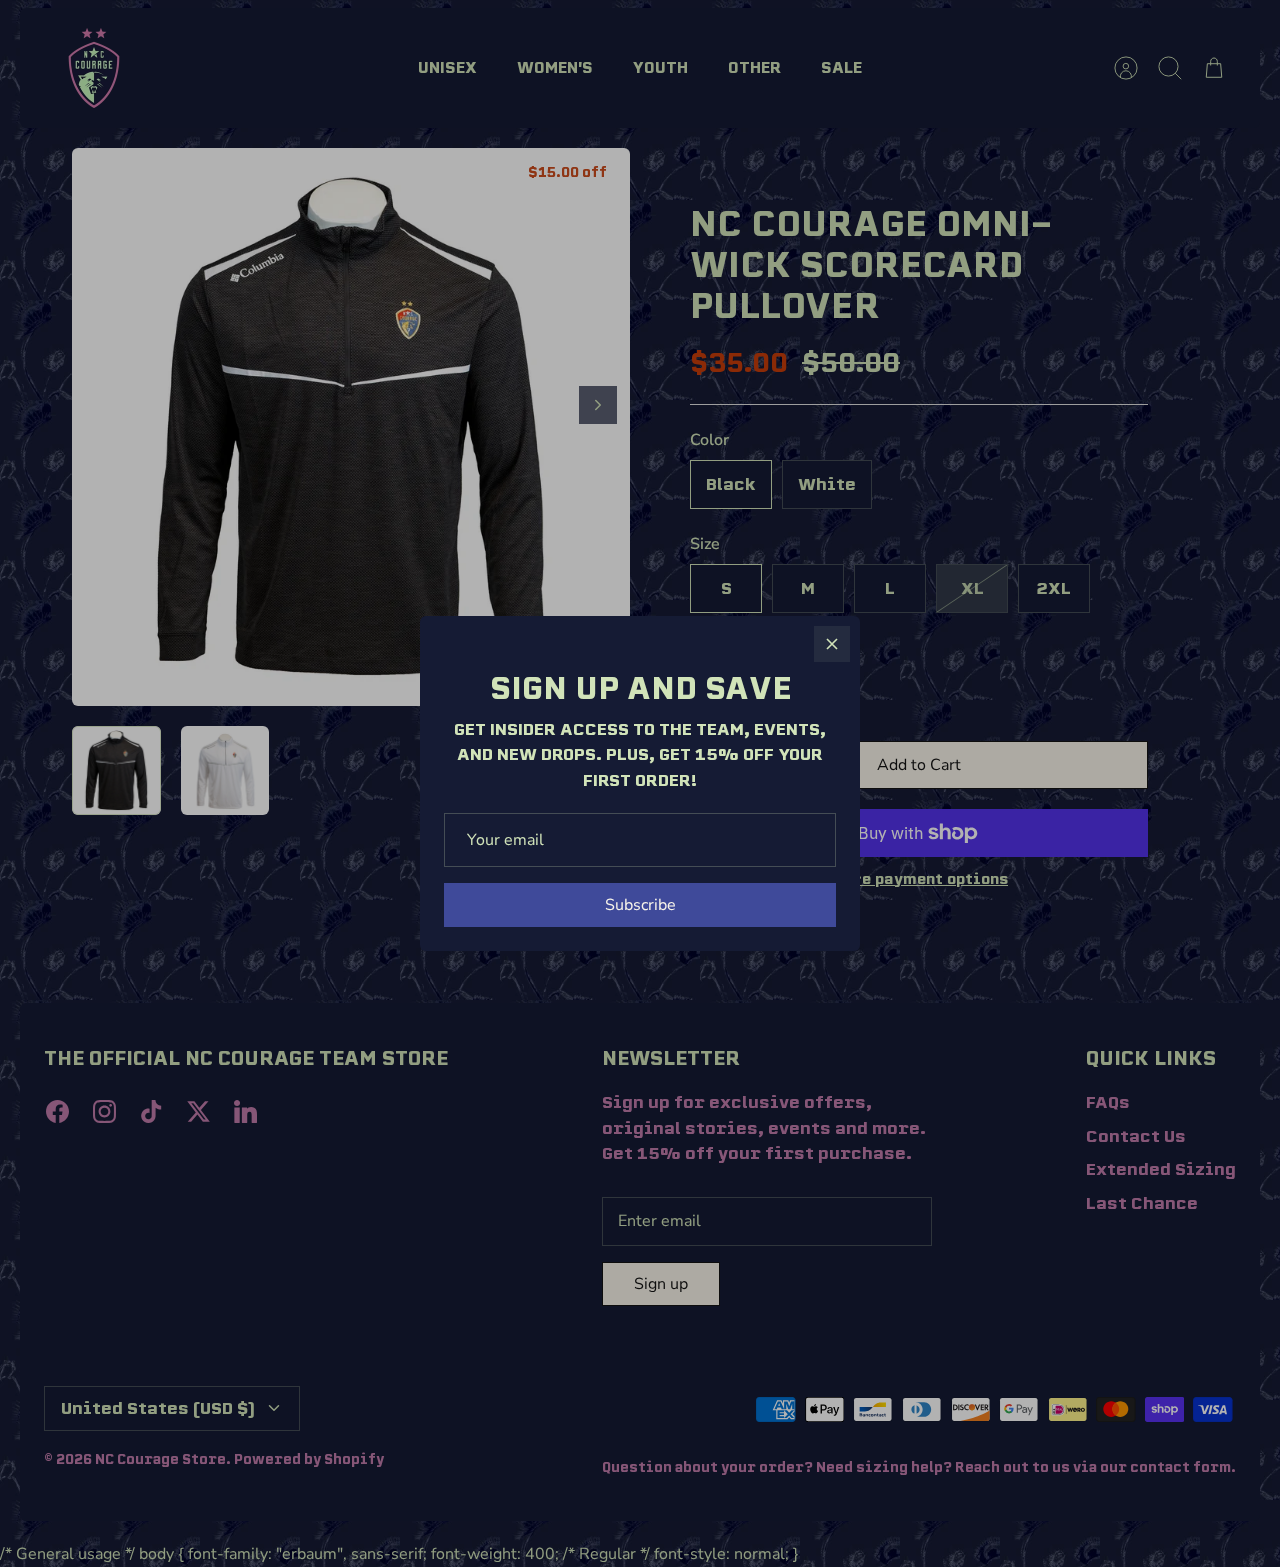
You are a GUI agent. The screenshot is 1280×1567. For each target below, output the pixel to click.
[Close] (832, 644)
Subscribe (640, 905)
